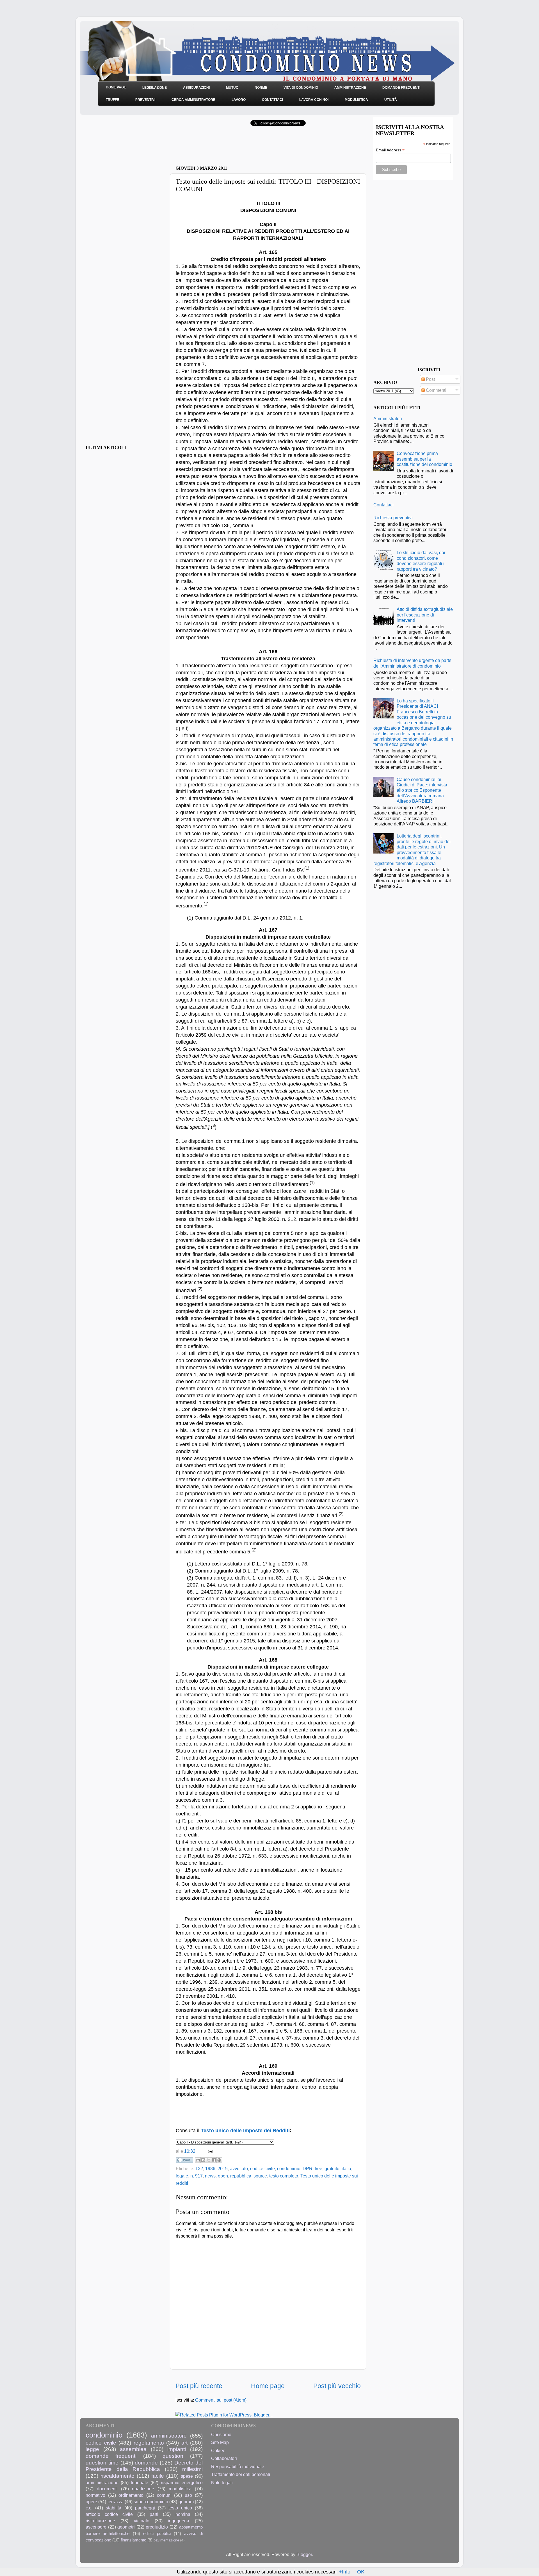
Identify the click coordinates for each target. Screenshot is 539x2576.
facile (158, 2476)
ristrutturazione (100, 2521)
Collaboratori (224, 2458)
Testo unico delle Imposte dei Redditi (245, 2131)
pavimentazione (166, 2540)
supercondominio (151, 2502)
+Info (345, 2572)
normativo (95, 2495)
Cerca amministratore (193, 100)
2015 (223, 2168)
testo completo (284, 2176)
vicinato (142, 2521)
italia (346, 2168)
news (210, 2176)
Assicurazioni (196, 88)
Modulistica (356, 100)
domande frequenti (111, 2456)
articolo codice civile (109, 2514)
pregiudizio (157, 2527)
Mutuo (232, 88)
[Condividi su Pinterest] (219, 2160)
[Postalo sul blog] (203, 2160)
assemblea (133, 2449)
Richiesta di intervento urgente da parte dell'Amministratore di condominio (412, 663)
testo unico (180, 2508)
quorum (186, 2502)
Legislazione (155, 88)
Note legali (222, 2482)
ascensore (96, 2527)
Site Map (220, 2442)
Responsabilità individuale (238, 2466)
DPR (308, 2168)
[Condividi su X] (209, 2160)
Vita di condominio (301, 88)
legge (92, 2449)
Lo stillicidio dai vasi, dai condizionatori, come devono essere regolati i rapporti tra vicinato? (421, 561)
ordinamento (131, 2495)
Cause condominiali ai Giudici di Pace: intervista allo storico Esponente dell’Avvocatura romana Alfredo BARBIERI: (422, 790)
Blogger (304, 2554)
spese (187, 2476)
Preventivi (145, 100)
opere (91, 2502)
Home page (268, 2386)
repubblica (241, 2176)
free (318, 2168)
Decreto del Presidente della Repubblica (144, 2466)
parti (154, 2514)
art (184, 2443)
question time (102, 2463)
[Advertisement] (241, 147)
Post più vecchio (337, 2386)
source (260, 2176)
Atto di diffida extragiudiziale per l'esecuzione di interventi (425, 615)
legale (182, 2176)
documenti (107, 2489)
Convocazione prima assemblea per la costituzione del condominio (424, 459)
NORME (261, 88)
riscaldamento (117, 2476)
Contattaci (272, 100)
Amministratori (388, 418)
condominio (289, 2168)
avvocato (239, 2168)
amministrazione (102, 2482)
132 (199, 2168)
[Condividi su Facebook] (214, 2160)
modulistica (180, 2489)
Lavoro (239, 100)
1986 (210, 2168)
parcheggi (145, 2508)
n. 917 (197, 2176)
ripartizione (143, 2489)
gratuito (332, 2168)
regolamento (149, 2443)
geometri (126, 2527)
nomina (183, 2514)
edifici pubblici (157, 2534)
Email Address (390, 150)
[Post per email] (209, 2151)
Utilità (391, 100)
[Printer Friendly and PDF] (184, 2161)
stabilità (114, 2508)
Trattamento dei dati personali (241, 2474)
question (173, 2456)
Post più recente (199, 2386)
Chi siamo (221, 2434)
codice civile (262, 2168)
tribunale (140, 2482)
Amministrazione (350, 88)
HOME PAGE (116, 87)
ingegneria (179, 2521)
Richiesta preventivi (393, 518)
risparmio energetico (182, 2482)
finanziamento (133, 2540)
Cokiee (218, 2450)
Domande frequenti (401, 88)
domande (146, 2463)
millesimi (192, 2469)
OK (361, 2572)
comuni (164, 2495)
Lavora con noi (314, 100)
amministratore (169, 2436)
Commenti (436, 390)
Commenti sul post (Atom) (221, 2400)
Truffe (112, 100)
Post (430, 379)
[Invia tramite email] (198, 2160)
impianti (177, 2449)
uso (188, 2495)
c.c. (89, 2508)
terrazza (116, 2502)
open (223, 2176)
